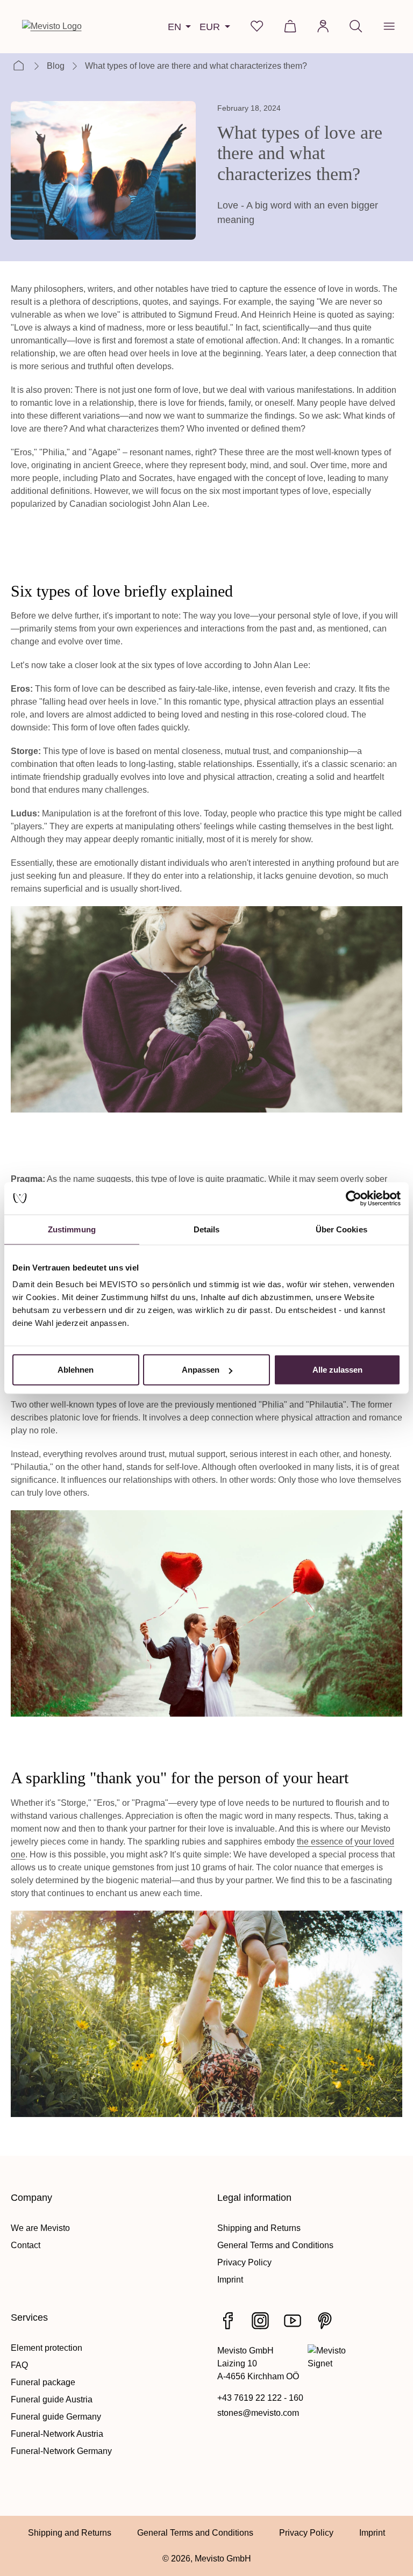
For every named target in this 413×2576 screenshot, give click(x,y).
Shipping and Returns (259, 2228)
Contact (26, 2245)
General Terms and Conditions (275, 2245)
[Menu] (389, 26)
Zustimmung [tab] (72, 1229)
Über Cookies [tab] (341, 1229)
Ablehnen (76, 1370)
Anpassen (201, 1370)
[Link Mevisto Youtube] (293, 2321)
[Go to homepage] (52, 26)
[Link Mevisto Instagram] (260, 2321)
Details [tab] (207, 1229)
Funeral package (43, 2382)
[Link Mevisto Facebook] (228, 2321)
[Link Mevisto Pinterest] (325, 2321)
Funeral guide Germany (56, 2417)
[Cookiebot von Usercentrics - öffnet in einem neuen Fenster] (354, 1198)
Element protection (47, 2348)
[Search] (356, 26)
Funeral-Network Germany (61, 2451)
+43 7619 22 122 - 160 (260, 2398)
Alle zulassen (337, 1370)
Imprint (230, 2280)
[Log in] (323, 26)
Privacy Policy (244, 2262)
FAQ (19, 2365)
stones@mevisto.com (258, 2413)
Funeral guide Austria (52, 2399)
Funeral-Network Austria (57, 2434)
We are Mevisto (40, 2228)
